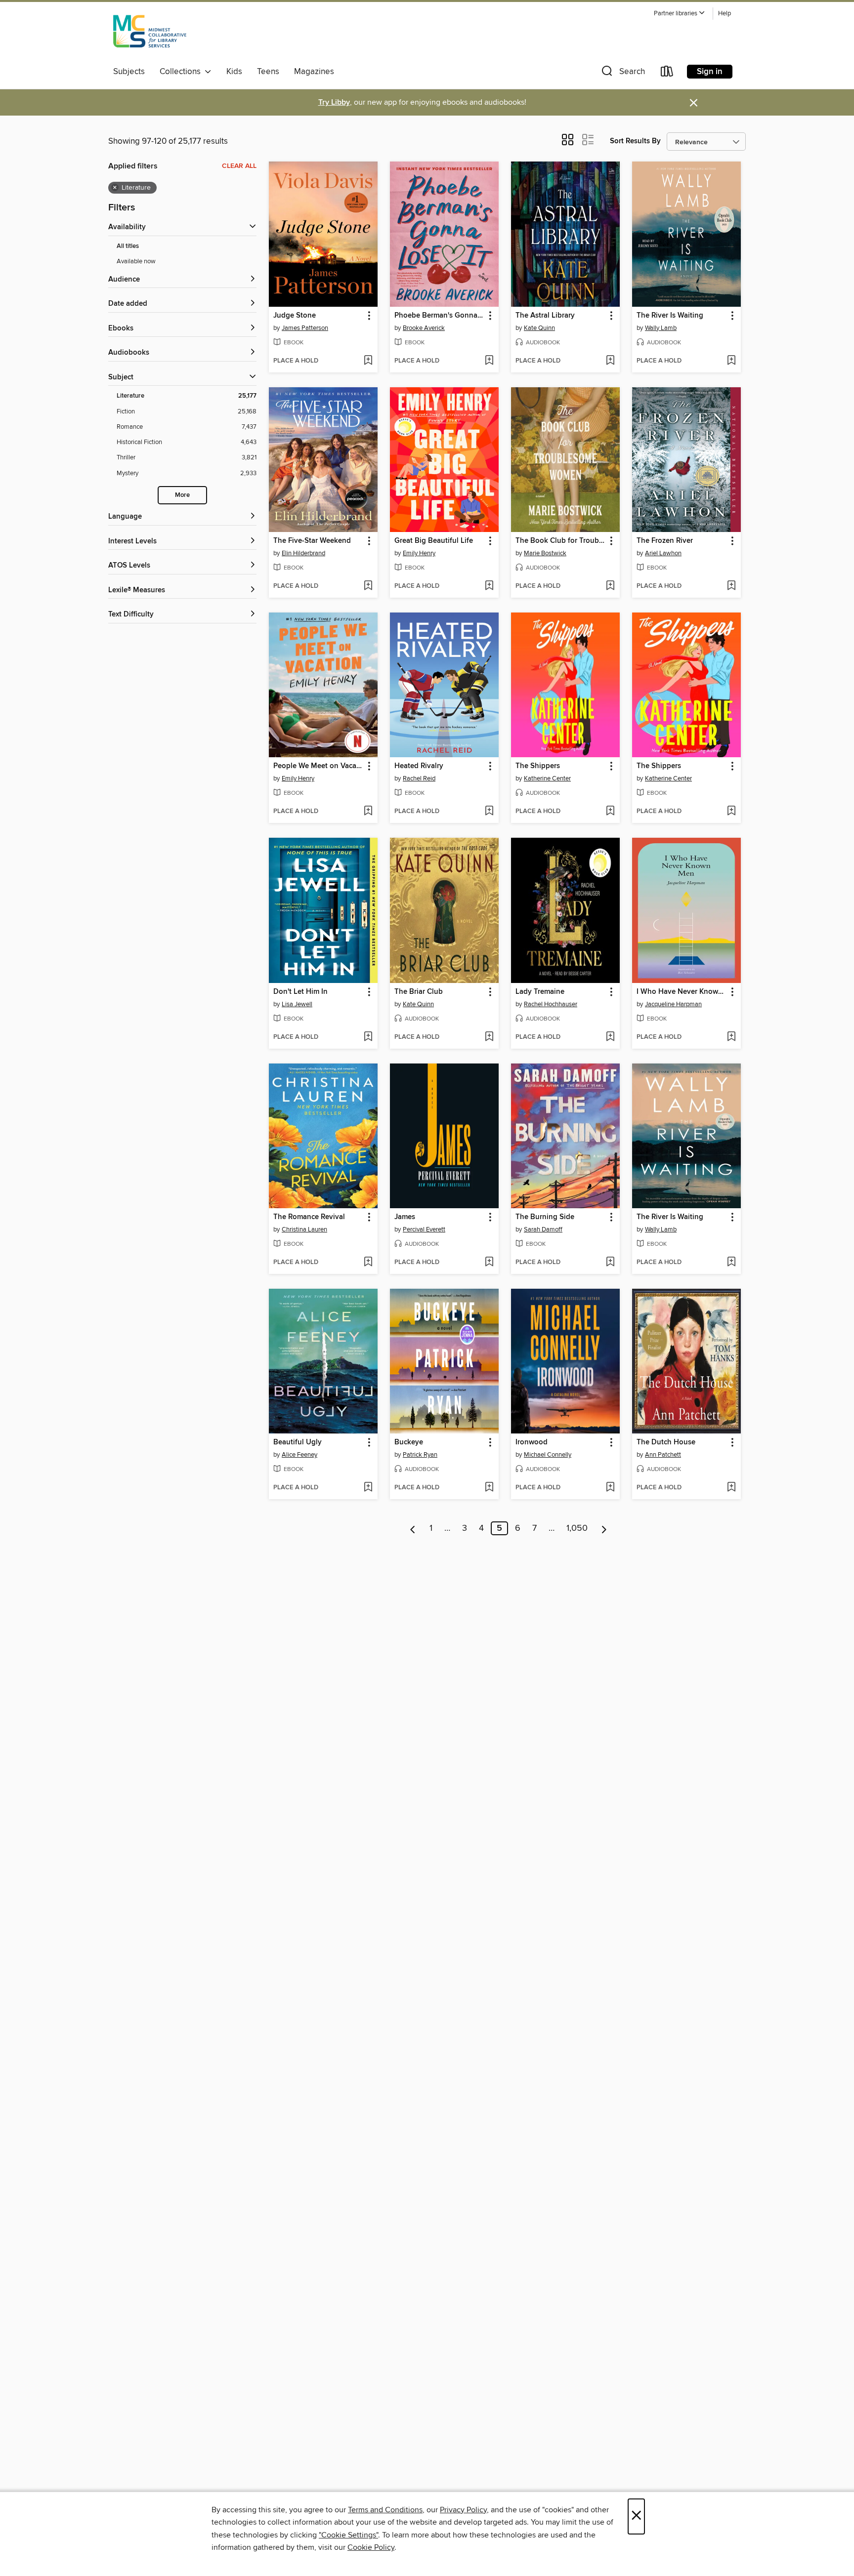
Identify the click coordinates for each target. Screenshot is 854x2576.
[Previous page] (413, 1528)
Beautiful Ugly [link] (298, 1442)
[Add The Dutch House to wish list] (731, 1488)
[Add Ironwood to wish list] (610, 1488)
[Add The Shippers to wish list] (610, 812)
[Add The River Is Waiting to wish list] (731, 361)
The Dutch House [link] (666, 1442)
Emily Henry (419, 553)
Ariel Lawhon (663, 553)
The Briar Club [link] (419, 992)
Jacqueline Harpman (673, 1004)
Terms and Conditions (385, 2510)
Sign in (710, 72)
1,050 (577, 1528)
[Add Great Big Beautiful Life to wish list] (489, 586)
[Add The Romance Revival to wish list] (368, 1263)
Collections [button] (182, 72)
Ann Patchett (663, 1455)
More (182, 495)
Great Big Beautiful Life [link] (434, 541)
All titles (128, 246)
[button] (680, 14)
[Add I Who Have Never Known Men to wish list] (731, 1037)
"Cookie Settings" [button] (348, 2535)
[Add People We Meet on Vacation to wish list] (368, 812)
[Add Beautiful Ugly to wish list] (368, 1488)
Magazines (314, 72)
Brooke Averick (424, 328)
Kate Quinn (539, 328)
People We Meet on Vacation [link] (319, 766)
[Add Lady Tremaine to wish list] (610, 1037)
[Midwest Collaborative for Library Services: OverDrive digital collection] (150, 34)
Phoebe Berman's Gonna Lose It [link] (440, 316)
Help (725, 14)
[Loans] (667, 73)
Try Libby (334, 102)
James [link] (405, 1217)
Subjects (129, 72)
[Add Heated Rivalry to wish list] (489, 812)
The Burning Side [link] (545, 1217)
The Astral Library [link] (545, 316)
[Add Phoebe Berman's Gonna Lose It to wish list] (489, 361)
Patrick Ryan (420, 1455)
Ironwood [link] (532, 1442)
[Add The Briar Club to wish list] (489, 1037)
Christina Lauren (304, 1229)
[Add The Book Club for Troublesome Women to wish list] (610, 586)
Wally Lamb (661, 328)
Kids (234, 72)
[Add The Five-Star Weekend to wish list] (368, 586)
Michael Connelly (548, 1455)
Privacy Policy (463, 2510)
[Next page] (604, 1528)
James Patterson (305, 328)
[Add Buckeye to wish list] (489, 1488)
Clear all (239, 166)
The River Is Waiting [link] (670, 316)
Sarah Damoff (543, 1229)
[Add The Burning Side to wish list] (610, 1263)
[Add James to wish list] (489, 1263)
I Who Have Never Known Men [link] (682, 992)
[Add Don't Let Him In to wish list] (368, 1037)
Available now (136, 261)
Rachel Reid (419, 778)
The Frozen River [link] (665, 541)
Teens (268, 72)
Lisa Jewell (297, 1004)
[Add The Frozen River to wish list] (731, 586)
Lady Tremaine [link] (540, 992)
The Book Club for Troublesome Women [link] (561, 541)
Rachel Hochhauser (551, 1004)
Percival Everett (424, 1229)
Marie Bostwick (545, 553)
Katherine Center (547, 778)
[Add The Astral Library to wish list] (610, 361)
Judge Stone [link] (295, 316)
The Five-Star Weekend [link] (312, 541)
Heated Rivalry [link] (419, 766)
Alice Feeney (299, 1455)
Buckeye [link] (409, 1442)
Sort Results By (635, 141)
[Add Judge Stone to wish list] (368, 361)
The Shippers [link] (538, 766)
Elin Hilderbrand (303, 553)
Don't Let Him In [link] (300, 992)
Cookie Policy (371, 2547)
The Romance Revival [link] (309, 1217)
